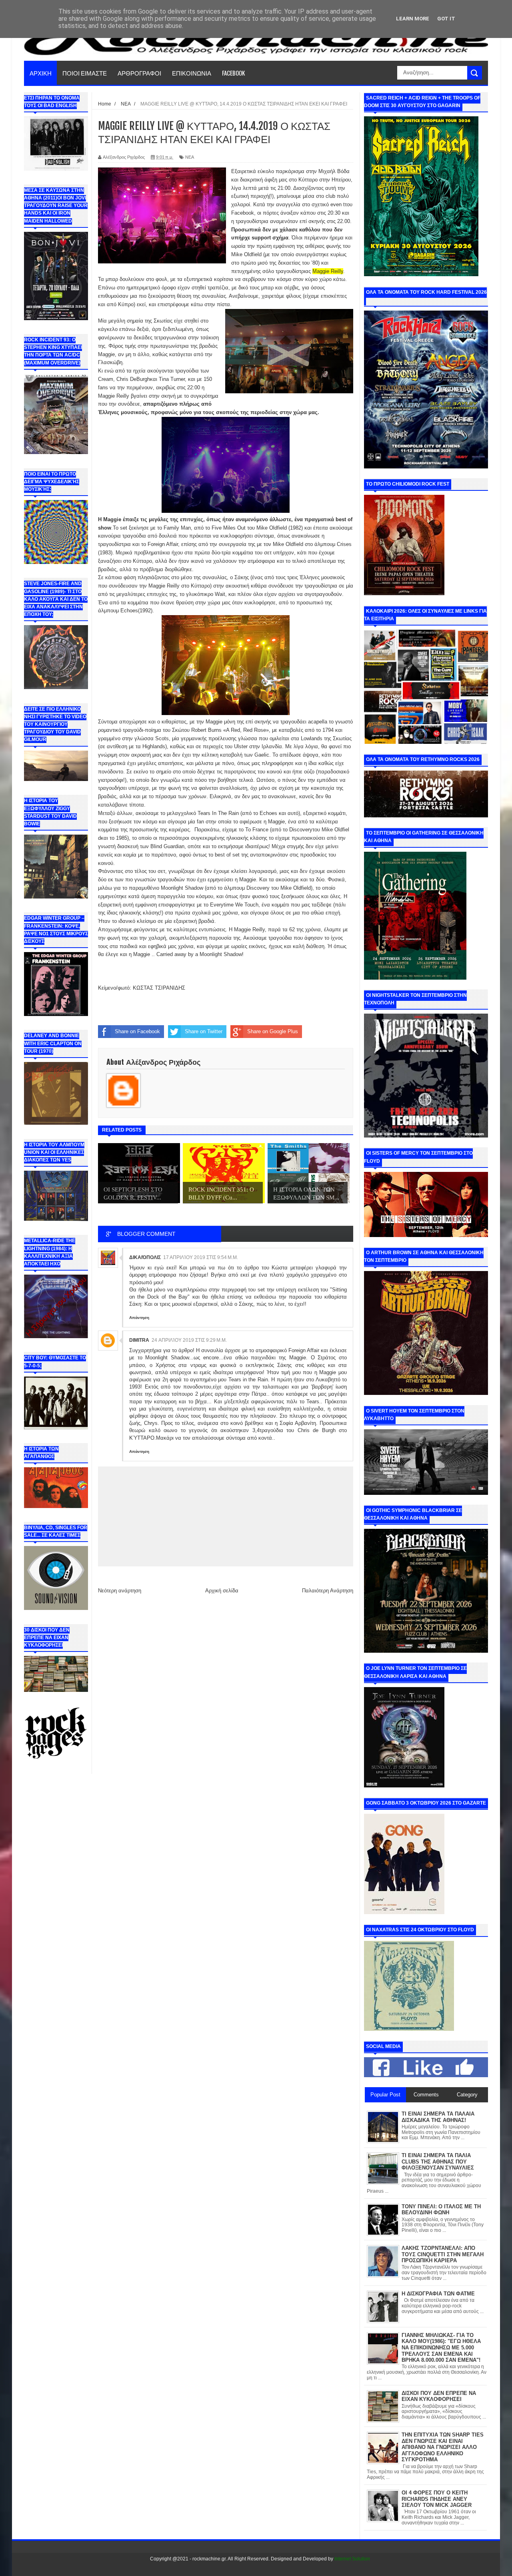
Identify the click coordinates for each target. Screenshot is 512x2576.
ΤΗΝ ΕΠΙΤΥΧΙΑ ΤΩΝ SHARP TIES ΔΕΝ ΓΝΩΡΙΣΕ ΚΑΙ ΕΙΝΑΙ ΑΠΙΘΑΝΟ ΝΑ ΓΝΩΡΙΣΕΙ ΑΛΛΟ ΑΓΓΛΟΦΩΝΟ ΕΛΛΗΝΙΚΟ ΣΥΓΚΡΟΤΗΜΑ (443, 2447)
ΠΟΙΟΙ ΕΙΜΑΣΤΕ (85, 73)
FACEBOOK (233, 73)
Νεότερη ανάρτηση (120, 1591)
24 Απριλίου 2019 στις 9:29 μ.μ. (189, 1340)
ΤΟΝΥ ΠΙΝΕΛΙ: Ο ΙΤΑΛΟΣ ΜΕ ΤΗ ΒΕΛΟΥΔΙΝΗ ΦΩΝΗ (441, 2210)
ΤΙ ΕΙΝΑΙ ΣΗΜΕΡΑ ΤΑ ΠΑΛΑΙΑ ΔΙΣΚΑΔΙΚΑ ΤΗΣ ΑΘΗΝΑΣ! (438, 2117)
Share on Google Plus (273, 1031)
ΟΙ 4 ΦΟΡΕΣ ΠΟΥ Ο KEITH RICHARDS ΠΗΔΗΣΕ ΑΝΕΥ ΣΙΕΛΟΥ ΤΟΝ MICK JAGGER (437, 2499)
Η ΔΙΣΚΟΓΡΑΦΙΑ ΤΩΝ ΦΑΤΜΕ (438, 2294)
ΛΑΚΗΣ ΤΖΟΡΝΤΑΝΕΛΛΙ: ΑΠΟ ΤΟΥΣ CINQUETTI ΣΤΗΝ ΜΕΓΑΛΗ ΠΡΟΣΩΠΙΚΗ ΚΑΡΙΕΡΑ (443, 2254)
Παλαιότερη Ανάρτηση (328, 1591)
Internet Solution (352, 2559)
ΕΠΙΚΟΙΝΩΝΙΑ (192, 73)
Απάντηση (139, 1318)
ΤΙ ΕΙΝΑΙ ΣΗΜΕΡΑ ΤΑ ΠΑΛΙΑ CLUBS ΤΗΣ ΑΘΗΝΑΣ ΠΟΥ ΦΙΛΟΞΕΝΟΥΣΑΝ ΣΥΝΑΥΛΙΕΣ (438, 2162)
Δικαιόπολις (145, 1257)
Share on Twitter (204, 1031)
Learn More (413, 19)
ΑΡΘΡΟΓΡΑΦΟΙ (139, 73)
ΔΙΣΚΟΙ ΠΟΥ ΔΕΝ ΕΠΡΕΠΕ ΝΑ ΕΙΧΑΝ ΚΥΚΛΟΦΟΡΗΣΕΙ (439, 2396)
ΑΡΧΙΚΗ (41, 73)
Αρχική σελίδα (222, 1591)
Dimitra (139, 1340)
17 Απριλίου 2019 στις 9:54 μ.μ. (201, 1257)
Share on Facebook (137, 1031)
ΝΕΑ (190, 157)
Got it (446, 19)
